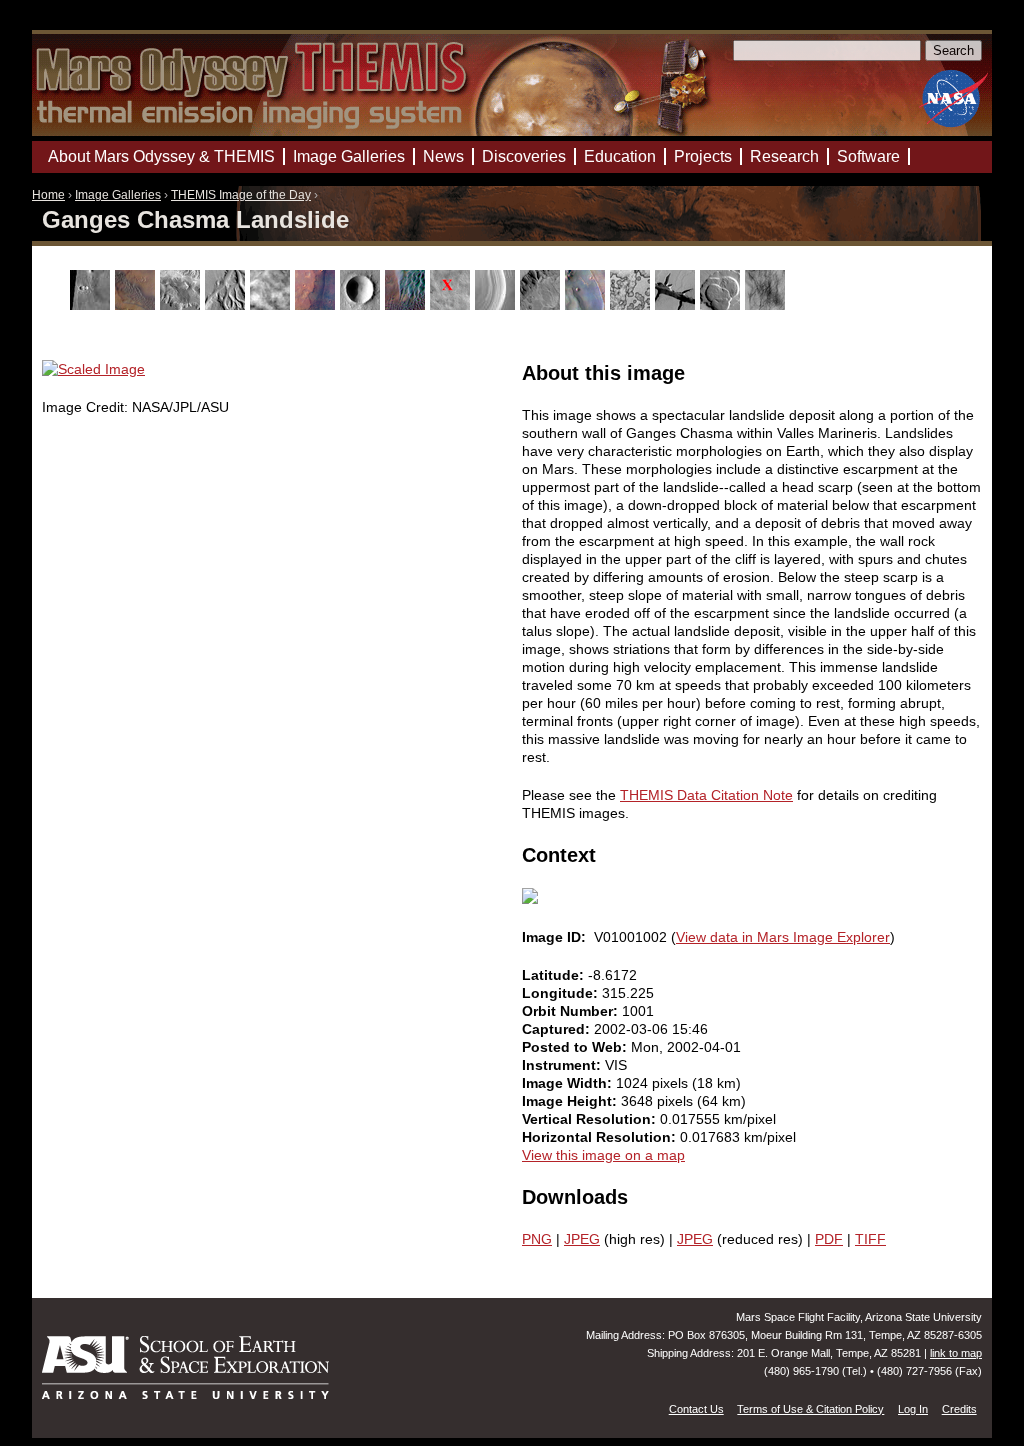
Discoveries (524, 156)
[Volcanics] (722, 305)
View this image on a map (603, 1155)
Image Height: (571, 1101)
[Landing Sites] (452, 305)
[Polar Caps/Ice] (632, 305)
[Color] (317, 305)
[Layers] (497, 305)
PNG (537, 1239)
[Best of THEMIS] (137, 305)
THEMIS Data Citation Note (706, 795)
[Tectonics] (677, 305)
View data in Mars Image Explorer (783, 937)
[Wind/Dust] (767, 305)
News (443, 156)
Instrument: (563, 1065)
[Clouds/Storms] (272, 305)
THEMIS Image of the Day (241, 195)
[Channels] (227, 305)
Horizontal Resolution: (601, 1137)
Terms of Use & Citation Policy (810, 1409)
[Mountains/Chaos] (587, 305)
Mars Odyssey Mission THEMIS (89, 24)
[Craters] (362, 305)
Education (620, 156)
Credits (959, 1409)
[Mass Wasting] (542, 305)
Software (868, 156)
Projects (703, 156)
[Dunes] (407, 305)
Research (784, 156)
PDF (829, 1239)
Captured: (558, 1029)
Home (48, 195)
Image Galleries (118, 195)
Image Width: (569, 1083)
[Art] (92, 305)
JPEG (582, 1239)
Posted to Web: (576, 1047)
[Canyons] (182, 305)
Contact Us (696, 1409)
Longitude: (562, 993)
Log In (913, 1409)
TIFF (870, 1239)
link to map (956, 1353)
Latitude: (555, 975)
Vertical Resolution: (591, 1119)
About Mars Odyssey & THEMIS (161, 156)
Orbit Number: (572, 1011)
